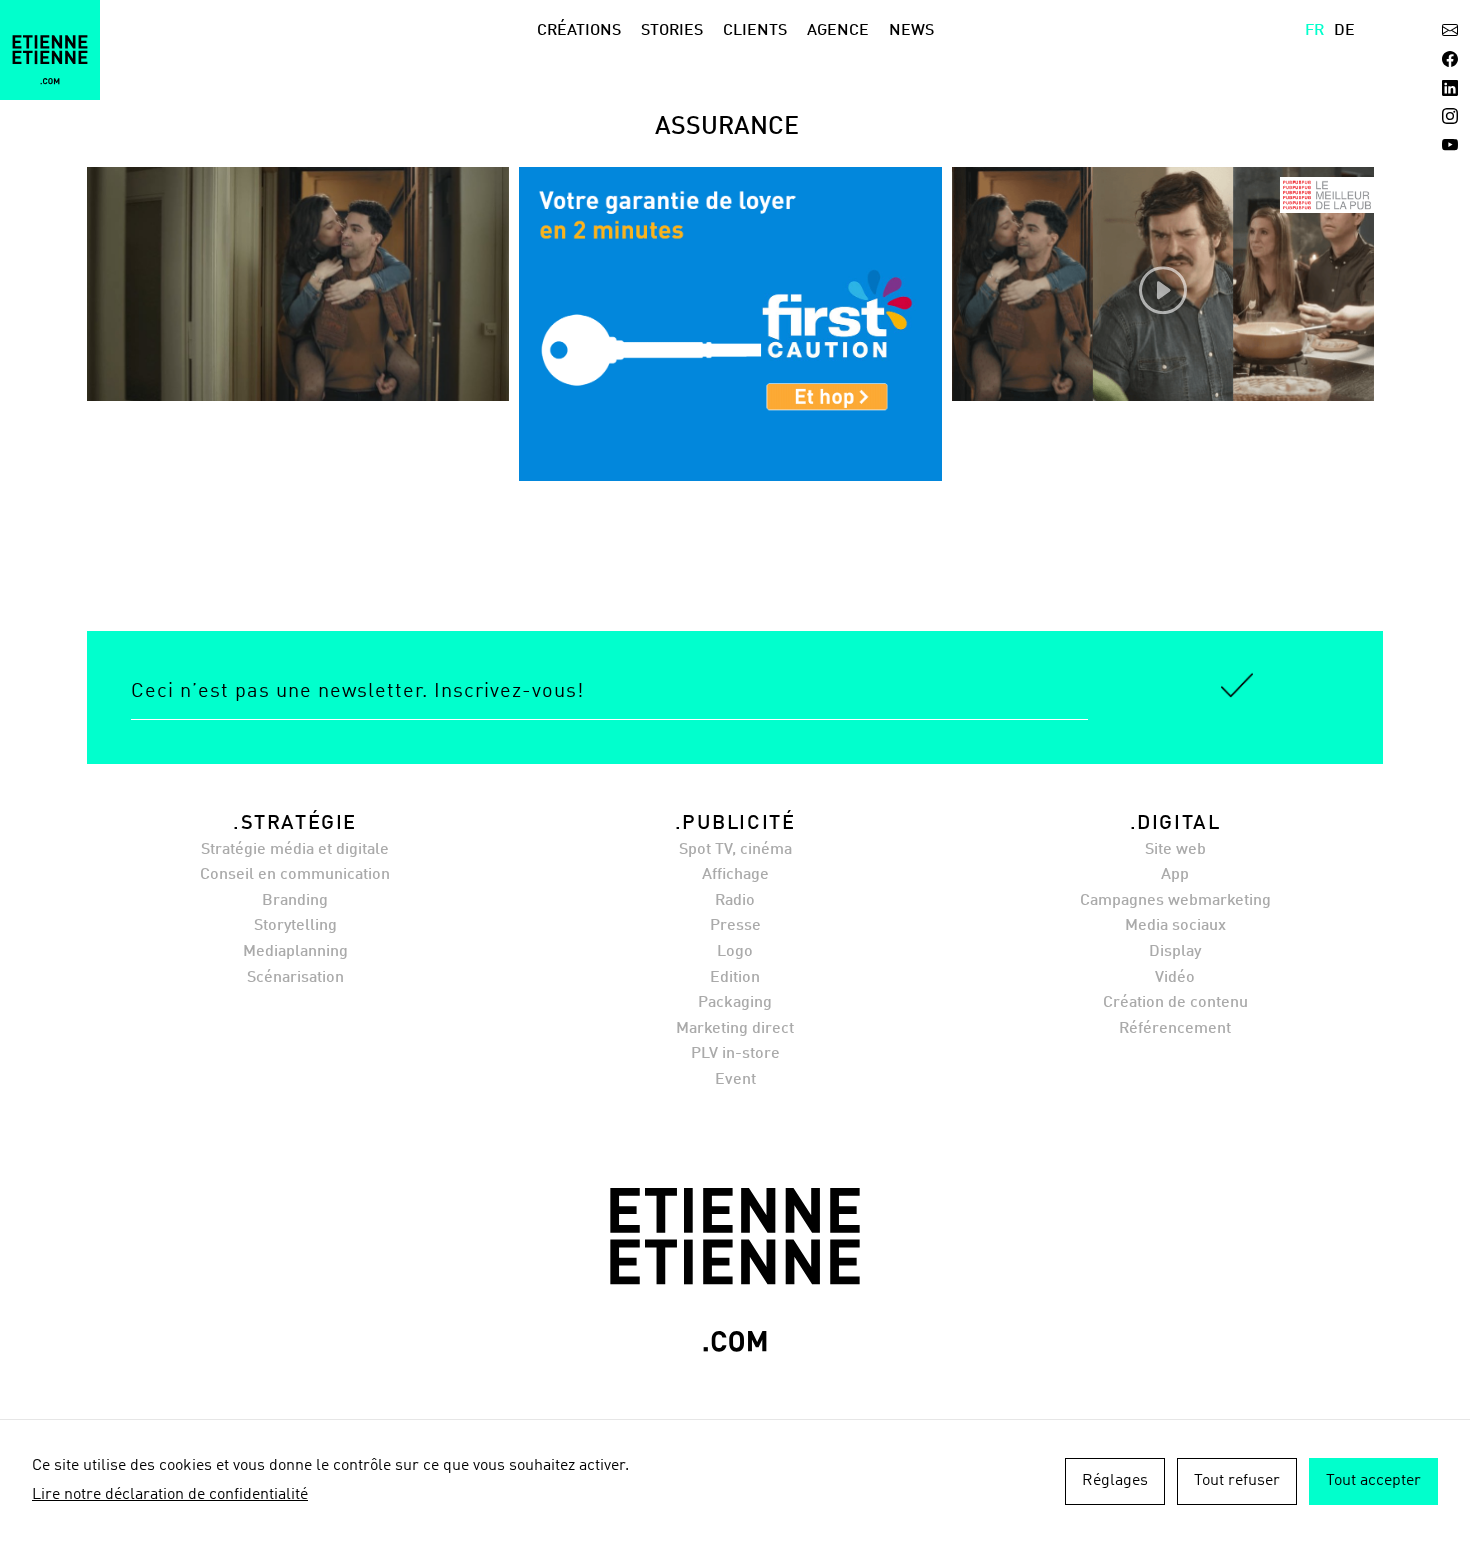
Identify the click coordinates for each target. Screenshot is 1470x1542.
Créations (579, 31)
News (911, 31)
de (1344, 31)
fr (1314, 31)
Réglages (1115, 1481)
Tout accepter (1373, 1481)
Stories (672, 31)
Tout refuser (1237, 1481)
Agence (838, 31)
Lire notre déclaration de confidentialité (170, 1495)
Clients (755, 31)
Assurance (255, 349)
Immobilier (350, 349)
